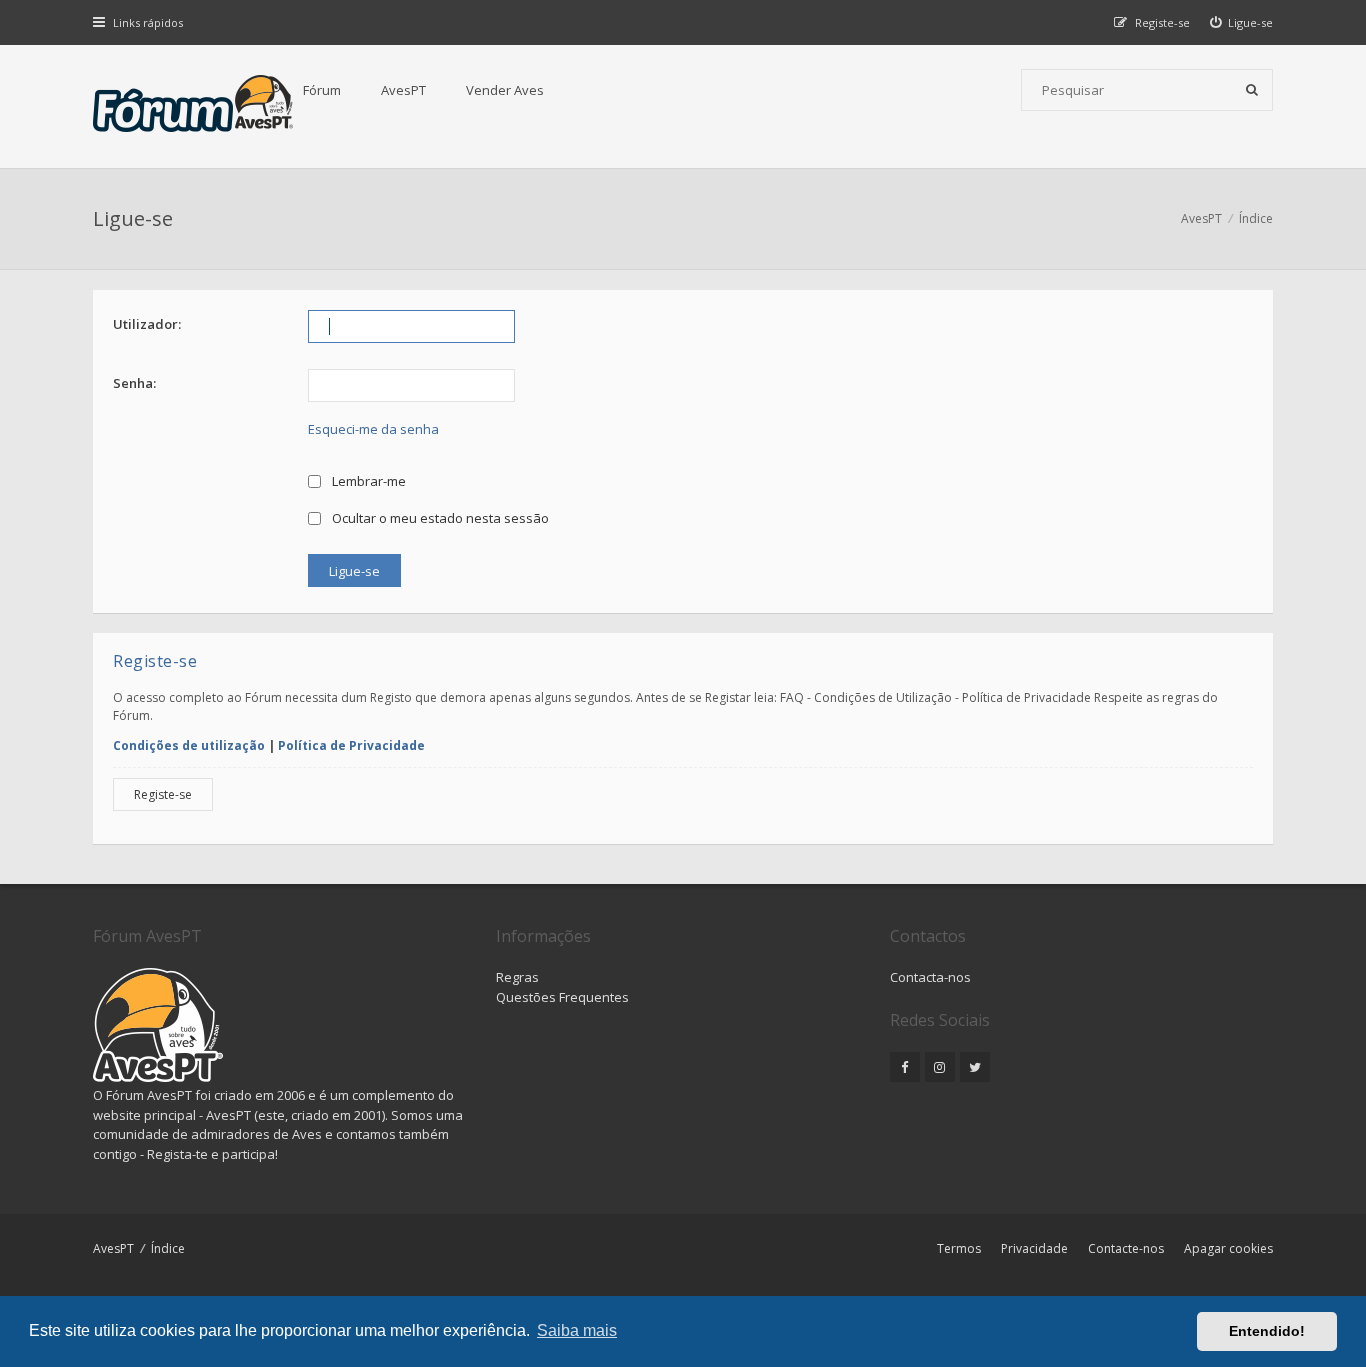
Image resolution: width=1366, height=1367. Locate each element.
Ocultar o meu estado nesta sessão (439, 518)
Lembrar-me (367, 481)
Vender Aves (505, 90)
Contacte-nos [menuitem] (1126, 1248)
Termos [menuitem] (959, 1248)
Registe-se (163, 794)
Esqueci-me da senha (373, 429)
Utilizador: (147, 324)
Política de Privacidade (351, 745)
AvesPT (403, 90)
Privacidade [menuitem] (1034, 1248)
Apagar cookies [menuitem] (1228, 1248)
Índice (168, 1248)
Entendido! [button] (1267, 1331)
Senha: (134, 383)
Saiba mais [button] (577, 1330)
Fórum (322, 90)
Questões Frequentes (562, 997)
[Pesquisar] (1252, 90)
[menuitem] (1242, 22)
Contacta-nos (930, 977)
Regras (517, 977)
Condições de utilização (189, 745)
